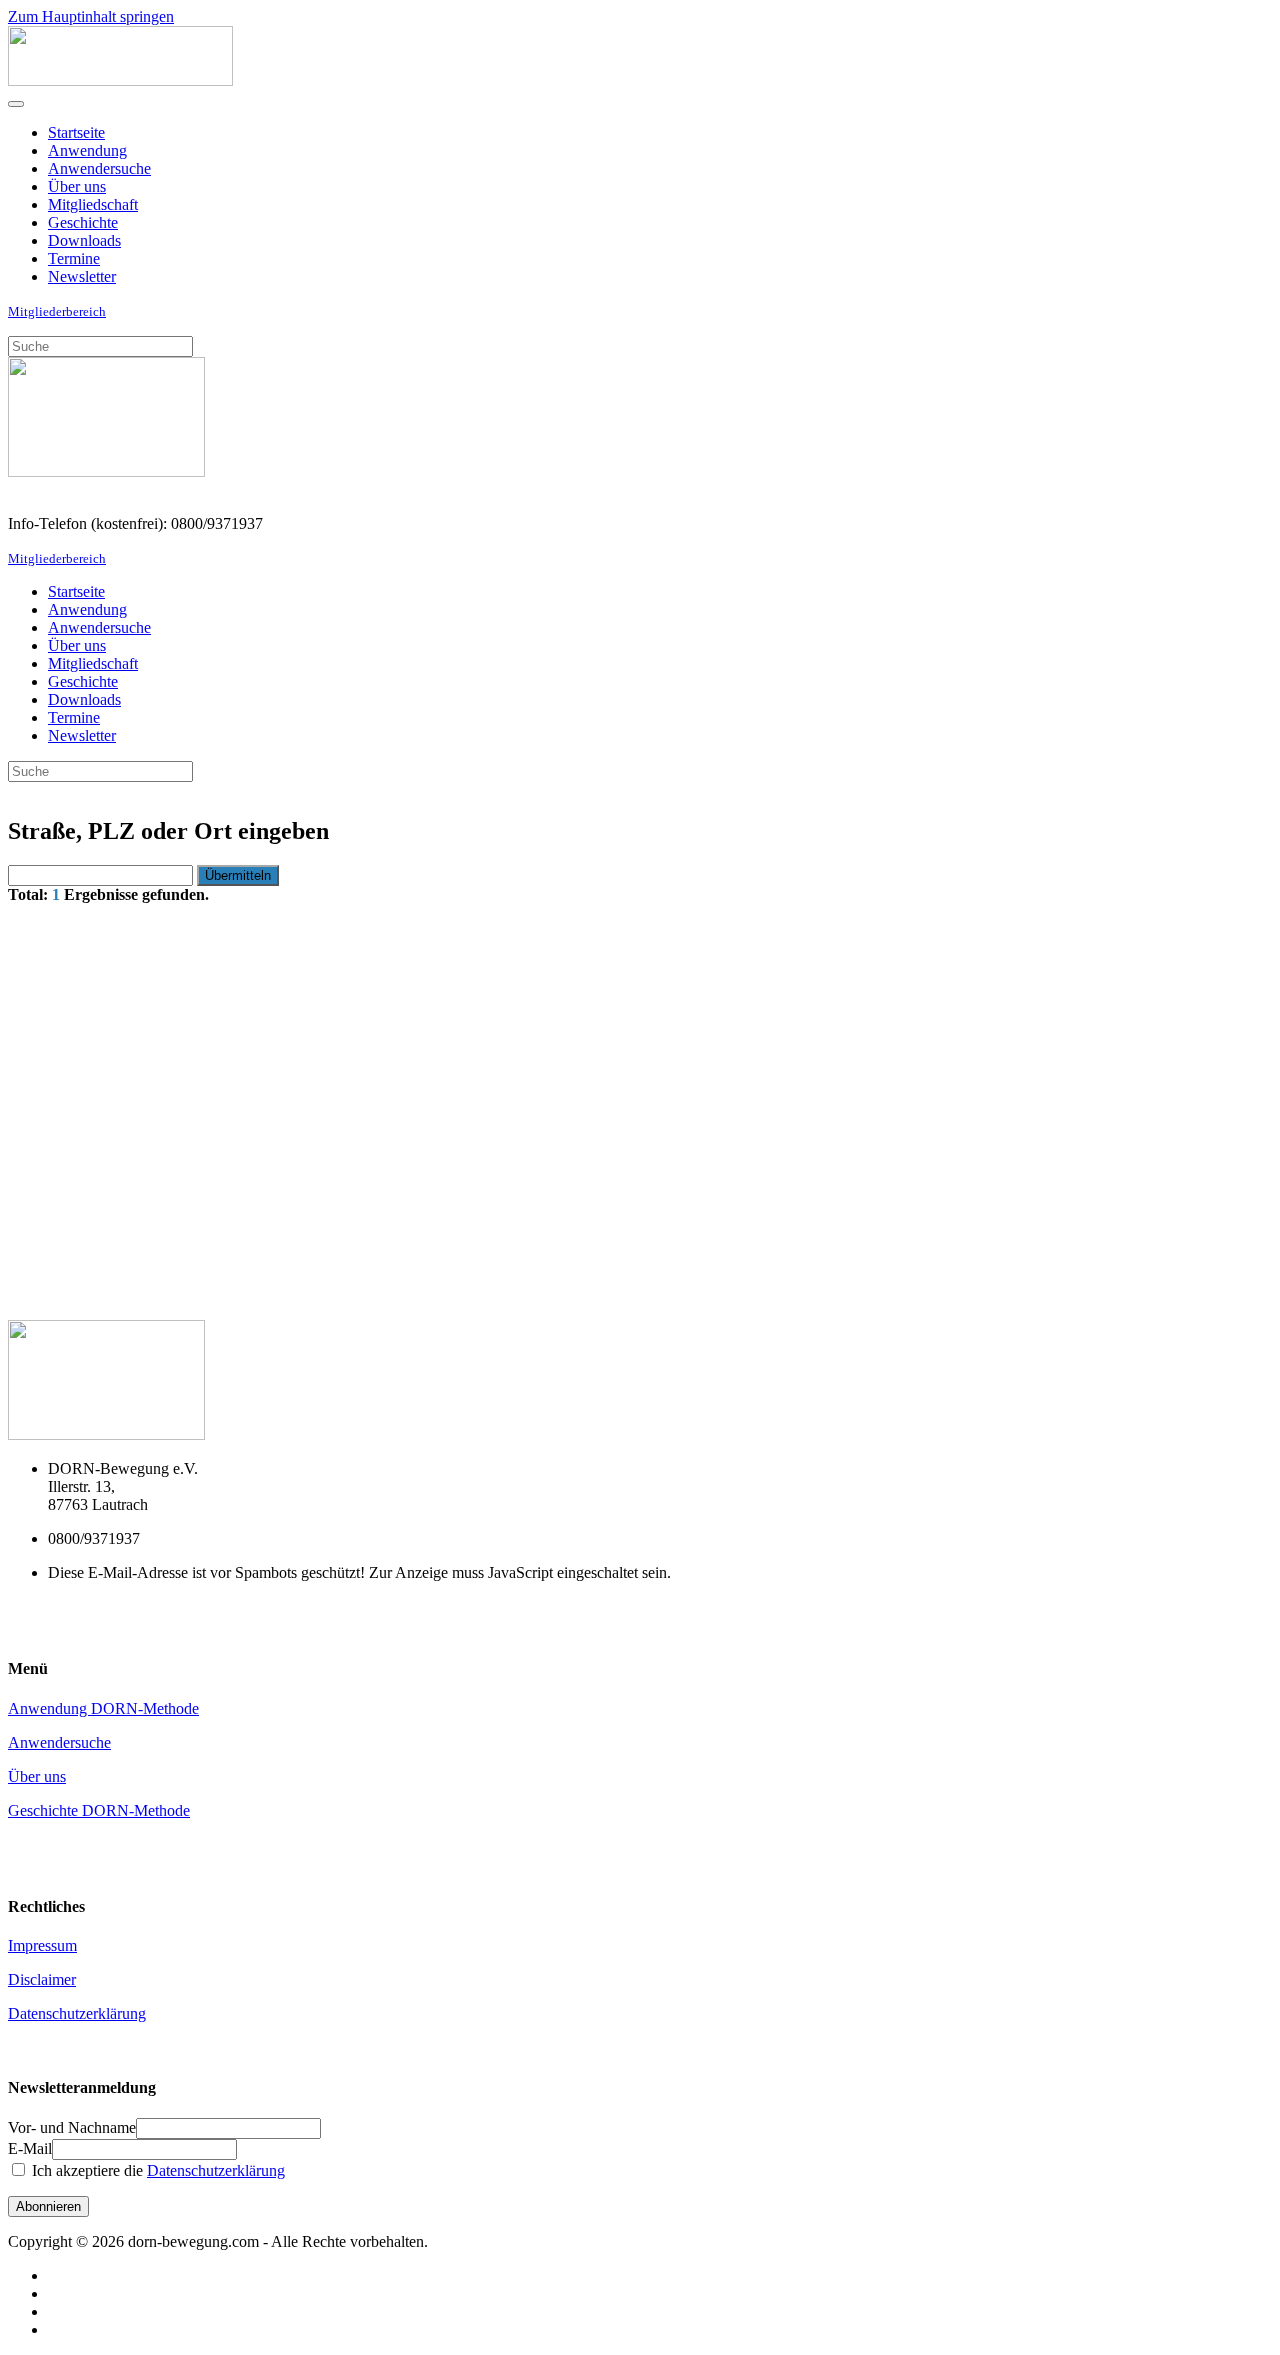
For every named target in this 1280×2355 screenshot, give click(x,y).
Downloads (84, 240)
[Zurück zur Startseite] (120, 80)
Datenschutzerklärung (77, 2013)
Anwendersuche (99, 168)
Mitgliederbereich (57, 311)
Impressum (42, 1945)
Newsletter (82, 276)
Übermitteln (238, 875)
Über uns (77, 186)
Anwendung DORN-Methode (103, 1708)
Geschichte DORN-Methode (99, 1810)
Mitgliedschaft (93, 204)
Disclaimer (42, 1979)
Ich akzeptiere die (156, 2170)
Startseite (76, 132)
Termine (74, 258)
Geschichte (83, 222)
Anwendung (87, 150)
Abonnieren (48, 2206)
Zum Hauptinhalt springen (91, 16)
